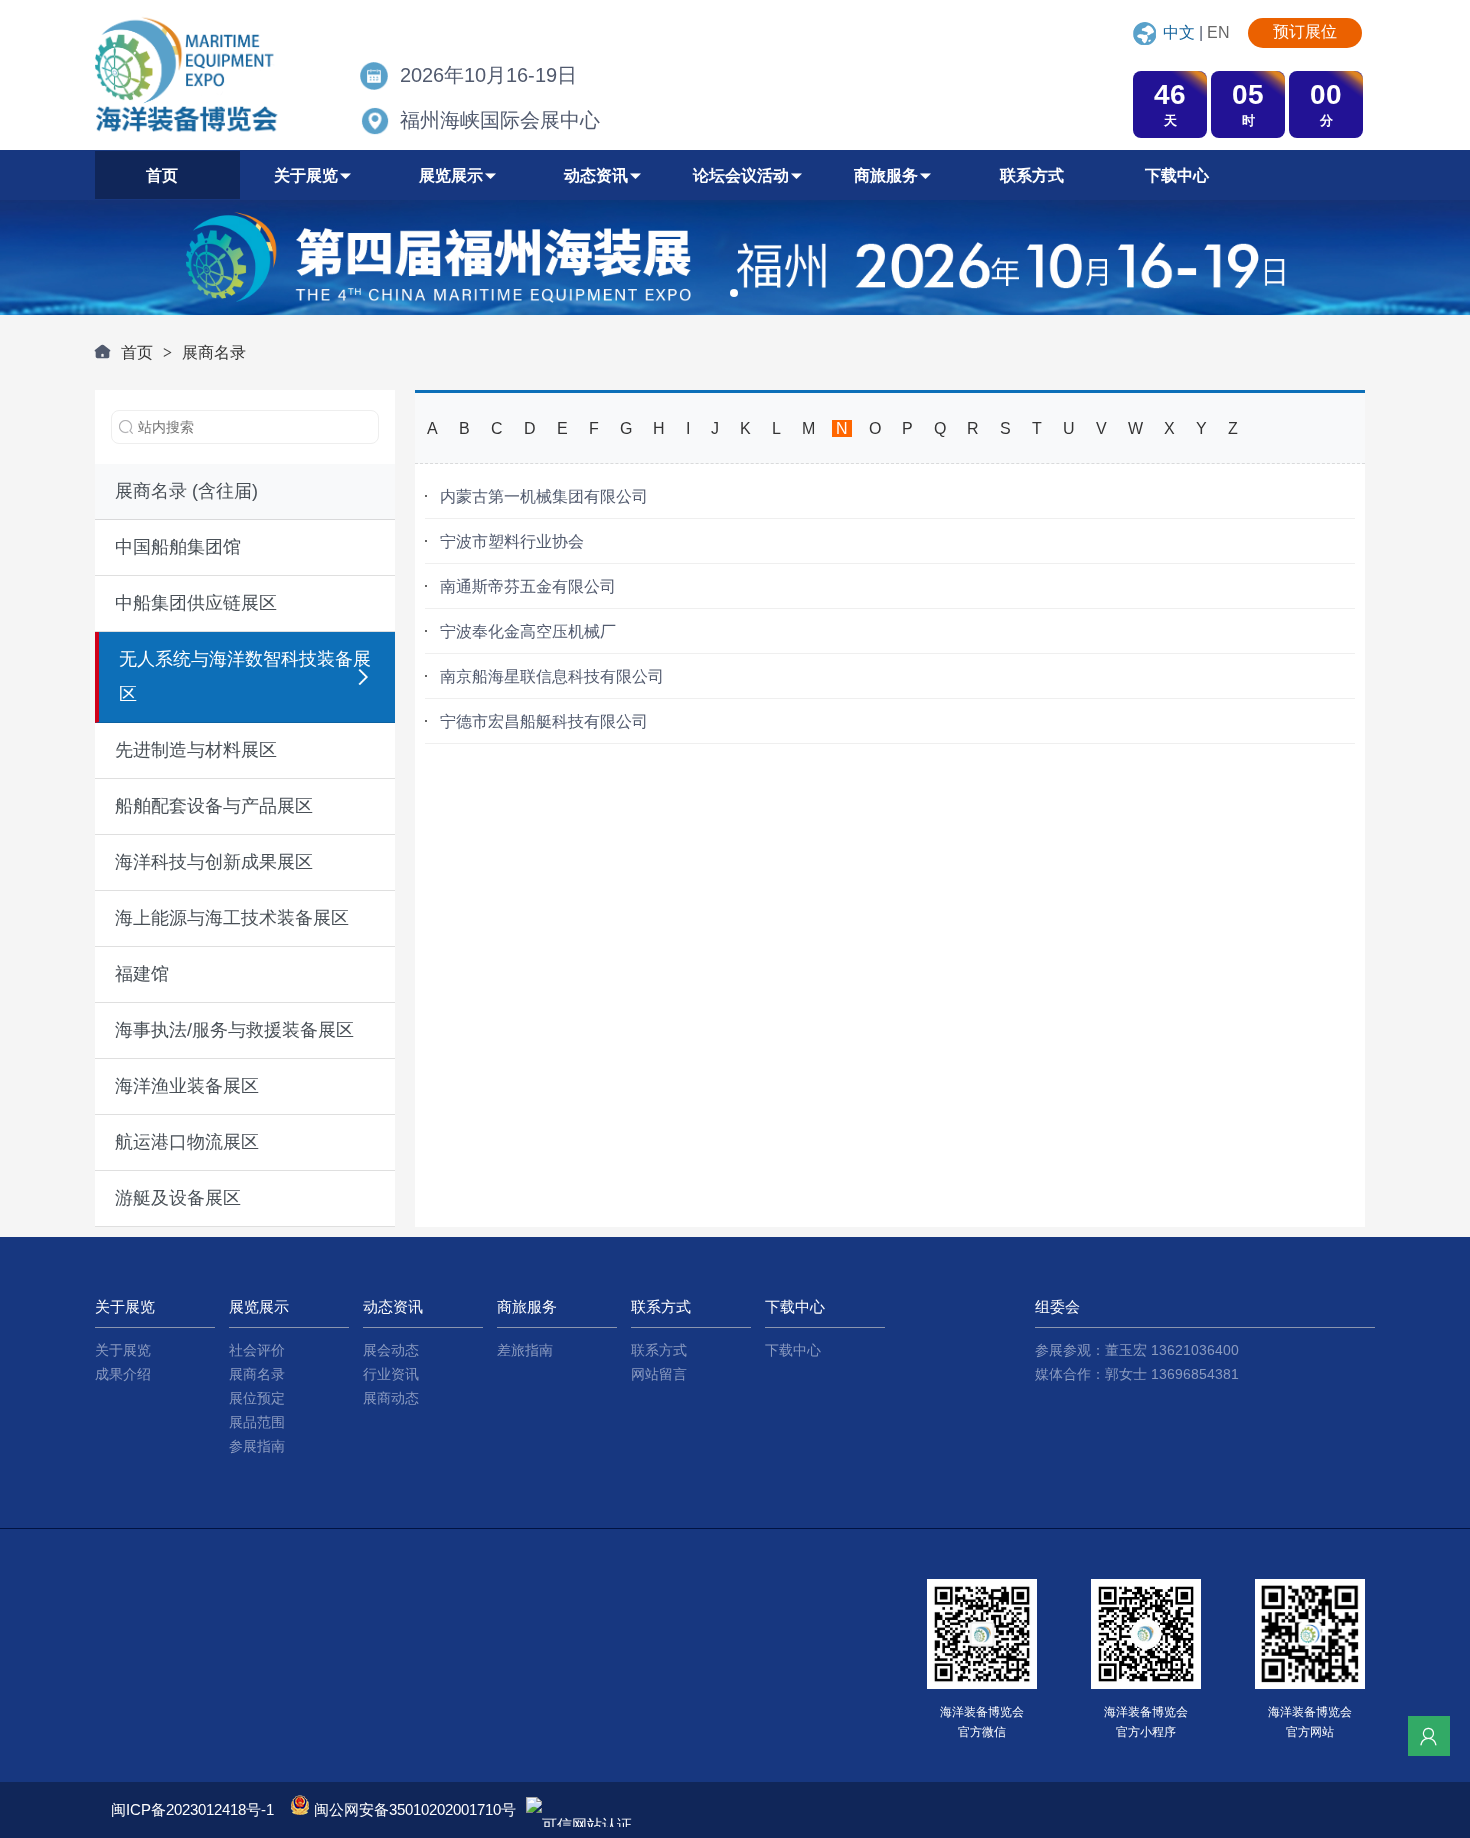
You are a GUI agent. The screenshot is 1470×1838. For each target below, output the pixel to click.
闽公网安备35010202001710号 (415, 1809)
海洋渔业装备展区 (187, 1086)
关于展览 (123, 1350)
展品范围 (257, 1422)
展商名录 (214, 352)
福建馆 (142, 974)
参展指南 (257, 1446)
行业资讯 (391, 1374)
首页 (137, 352)
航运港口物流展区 (187, 1142)
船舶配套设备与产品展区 (214, 806)
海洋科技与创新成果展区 (214, 862)
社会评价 (257, 1350)
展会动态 (391, 1350)
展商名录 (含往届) (186, 491)
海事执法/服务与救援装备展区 (234, 1030)
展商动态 (391, 1398)
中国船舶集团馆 (178, 547)
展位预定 (257, 1398)
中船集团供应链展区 (196, 603)
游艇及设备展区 (178, 1198)
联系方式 (659, 1350)
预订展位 (1305, 31)
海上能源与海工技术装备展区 (232, 918)
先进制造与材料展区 (196, 750)
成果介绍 (123, 1374)
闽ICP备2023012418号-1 (194, 1809)
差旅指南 (525, 1350)
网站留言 (659, 1374)
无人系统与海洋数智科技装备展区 (245, 676)
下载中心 (793, 1350)
